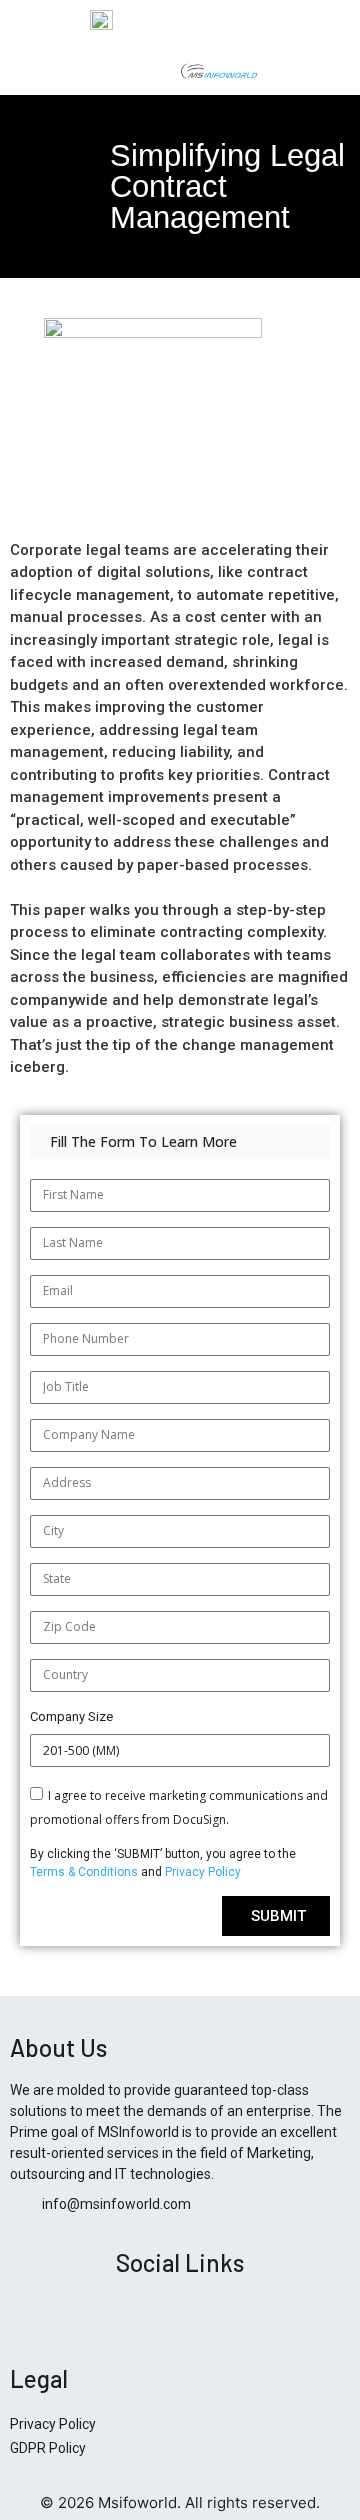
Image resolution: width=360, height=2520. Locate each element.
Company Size (71, 1716)
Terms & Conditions (85, 1872)
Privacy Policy (203, 1872)
